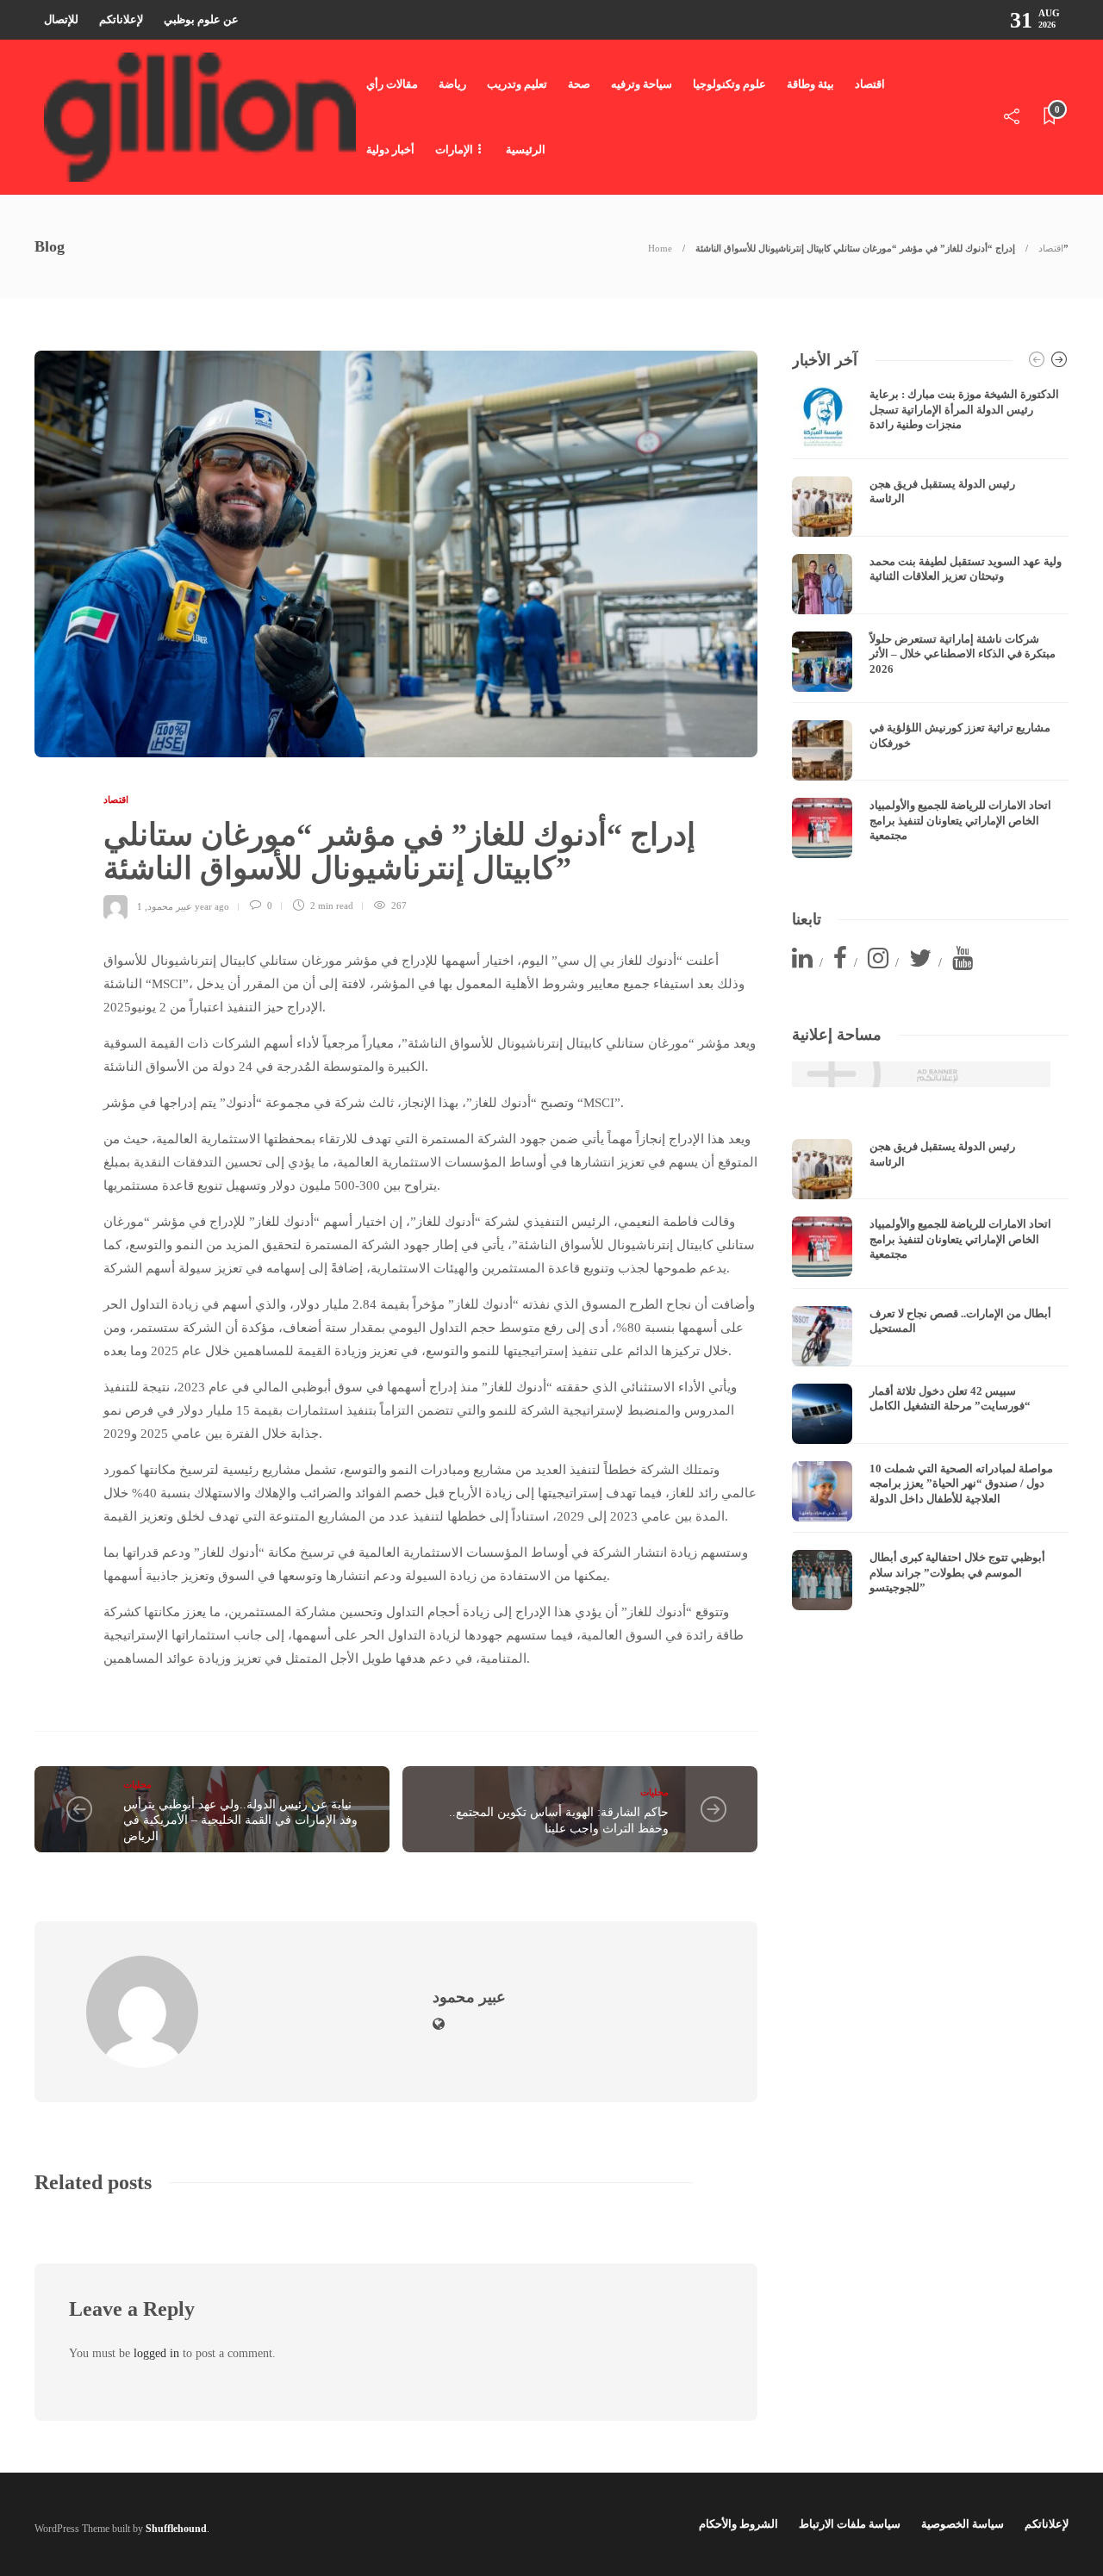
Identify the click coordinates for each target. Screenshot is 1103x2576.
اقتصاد (870, 84)
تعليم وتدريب (517, 84)
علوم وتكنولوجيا (729, 84)
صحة (579, 84)
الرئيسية (526, 149)
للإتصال (61, 19)
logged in (156, 2353)
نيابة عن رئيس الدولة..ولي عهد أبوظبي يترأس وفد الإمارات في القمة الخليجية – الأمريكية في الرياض (240, 1820)
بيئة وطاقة (810, 84)
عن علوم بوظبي (201, 19)
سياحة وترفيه (642, 84)
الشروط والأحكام (738, 2524)
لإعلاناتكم (121, 19)
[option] (930, 622)
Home (660, 248)
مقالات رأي (392, 84)
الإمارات (454, 149)
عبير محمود (170, 905)
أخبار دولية (390, 149)
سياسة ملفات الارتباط (850, 2524)
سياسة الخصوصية (963, 2524)
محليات (137, 1784)
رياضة (452, 84)
